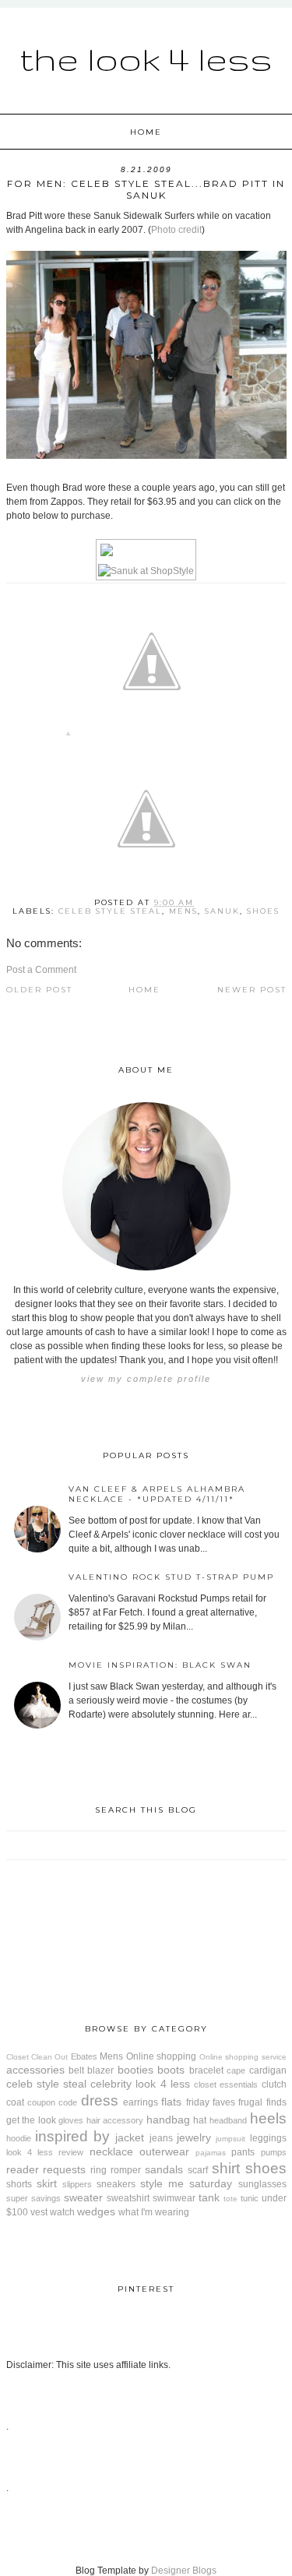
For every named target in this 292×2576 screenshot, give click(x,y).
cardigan (268, 2070)
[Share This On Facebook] (68, 737)
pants (243, 2152)
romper (126, 2170)
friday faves (211, 2102)
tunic (250, 2198)
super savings (33, 2198)
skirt (47, 2183)
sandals (164, 2169)
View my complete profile (146, 1379)
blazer (100, 2070)
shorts (19, 2184)
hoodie (19, 2138)
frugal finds (262, 2102)
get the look (31, 2120)
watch (62, 2212)
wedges (96, 2211)
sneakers (116, 2184)
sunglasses (262, 2184)
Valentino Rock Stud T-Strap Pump (171, 1577)
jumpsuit (230, 2139)
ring (99, 2170)
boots (171, 2070)
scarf (198, 2170)
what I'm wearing (154, 2212)
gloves (71, 2120)
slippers (77, 2184)
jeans (161, 2138)
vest (39, 2212)
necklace (111, 2151)
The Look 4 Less (146, 58)
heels (268, 2118)
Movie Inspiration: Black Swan (160, 1665)
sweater (83, 2197)
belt (76, 2070)
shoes (263, 911)
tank (209, 2197)
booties (135, 2070)
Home (146, 132)
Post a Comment (41, 970)
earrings (141, 2102)
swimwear (174, 2198)
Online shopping (161, 2056)
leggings (268, 2138)
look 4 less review (45, 2152)
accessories (35, 2070)
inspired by (72, 2136)
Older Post (39, 990)
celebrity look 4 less (140, 2084)
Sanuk (222, 911)
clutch (274, 2084)
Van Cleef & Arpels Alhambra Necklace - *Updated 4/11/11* (157, 1494)
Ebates (84, 2056)
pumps (274, 2152)
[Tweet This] (152, 737)
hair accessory (115, 2120)
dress (100, 2100)
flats (171, 2102)
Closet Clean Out (37, 2057)
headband (228, 2120)
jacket (130, 2137)
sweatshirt (128, 2198)
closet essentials (226, 2084)
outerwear (164, 2151)
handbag (168, 2120)
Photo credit (176, 230)
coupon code (52, 2102)
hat (200, 2120)
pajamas (211, 2153)
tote (230, 2199)
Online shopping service (243, 2057)
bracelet (206, 2070)
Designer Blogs (184, 2571)
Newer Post (252, 990)
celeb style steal (110, 911)
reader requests (46, 2169)
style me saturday (186, 2183)
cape (236, 2070)
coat (15, 2102)
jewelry (194, 2137)
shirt (226, 2168)
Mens (183, 911)
